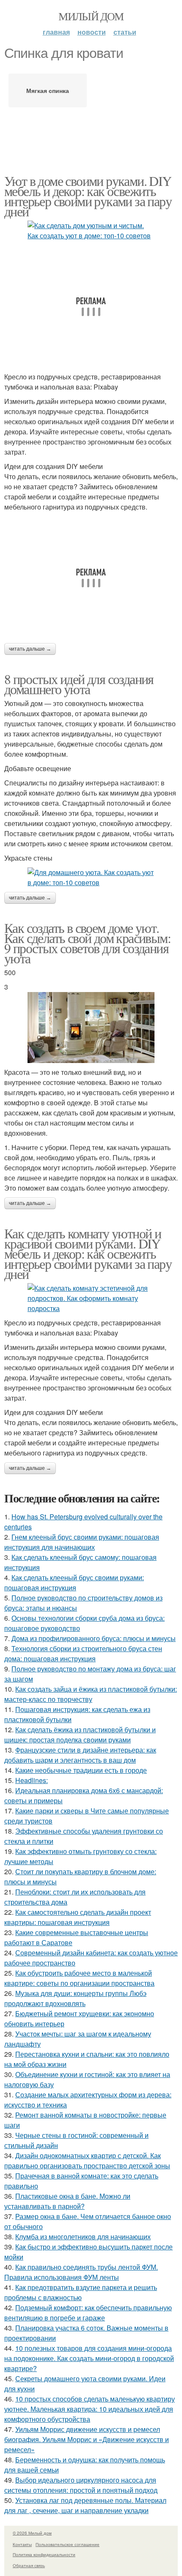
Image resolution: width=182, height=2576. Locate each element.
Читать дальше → (30, 649)
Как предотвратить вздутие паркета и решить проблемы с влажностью (81, 2292)
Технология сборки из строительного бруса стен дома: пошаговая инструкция (83, 1653)
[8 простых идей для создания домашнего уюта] (91, 878)
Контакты (22, 2544)
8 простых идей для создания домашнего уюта (79, 684)
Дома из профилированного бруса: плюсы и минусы (94, 1638)
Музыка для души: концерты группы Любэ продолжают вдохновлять (75, 1998)
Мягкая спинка (48, 90)
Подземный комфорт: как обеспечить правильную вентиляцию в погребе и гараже (88, 2313)
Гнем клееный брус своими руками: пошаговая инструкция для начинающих (82, 1542)
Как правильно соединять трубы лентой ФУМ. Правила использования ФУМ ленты (81, 2272)
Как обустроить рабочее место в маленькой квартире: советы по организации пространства (79, 1978)
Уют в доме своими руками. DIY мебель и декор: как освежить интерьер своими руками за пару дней (88, 196)
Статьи (125, 32)
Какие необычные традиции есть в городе (81, 1770)
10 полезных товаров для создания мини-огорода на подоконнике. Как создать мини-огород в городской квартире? (89, 2358)
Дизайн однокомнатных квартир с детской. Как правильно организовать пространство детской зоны (87, 2160)
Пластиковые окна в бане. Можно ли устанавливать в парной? (67, 2201)
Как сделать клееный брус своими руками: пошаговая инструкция (74, 1582)
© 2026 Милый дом (32, 2533)
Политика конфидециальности (44, 2554)
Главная (56, 32)
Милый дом (91, 16)
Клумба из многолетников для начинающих (83, 2237)
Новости (92, 32)
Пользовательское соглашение (68, 2544)
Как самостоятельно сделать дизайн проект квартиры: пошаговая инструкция (78, 1917)
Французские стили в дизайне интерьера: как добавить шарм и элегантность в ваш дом (80, 1755)
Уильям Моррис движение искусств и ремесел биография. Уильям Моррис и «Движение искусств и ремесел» (87, 2439)
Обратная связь (29, 2565)
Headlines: (32, 1780)
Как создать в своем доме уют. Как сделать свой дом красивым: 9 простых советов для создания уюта (87, 943)
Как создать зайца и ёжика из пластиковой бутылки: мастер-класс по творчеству (91, 1694)
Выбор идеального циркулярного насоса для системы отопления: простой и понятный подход (81, 2485)
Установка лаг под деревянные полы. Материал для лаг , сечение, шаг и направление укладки (85, 2505)
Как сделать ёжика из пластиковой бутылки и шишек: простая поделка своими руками (80, 1735)
